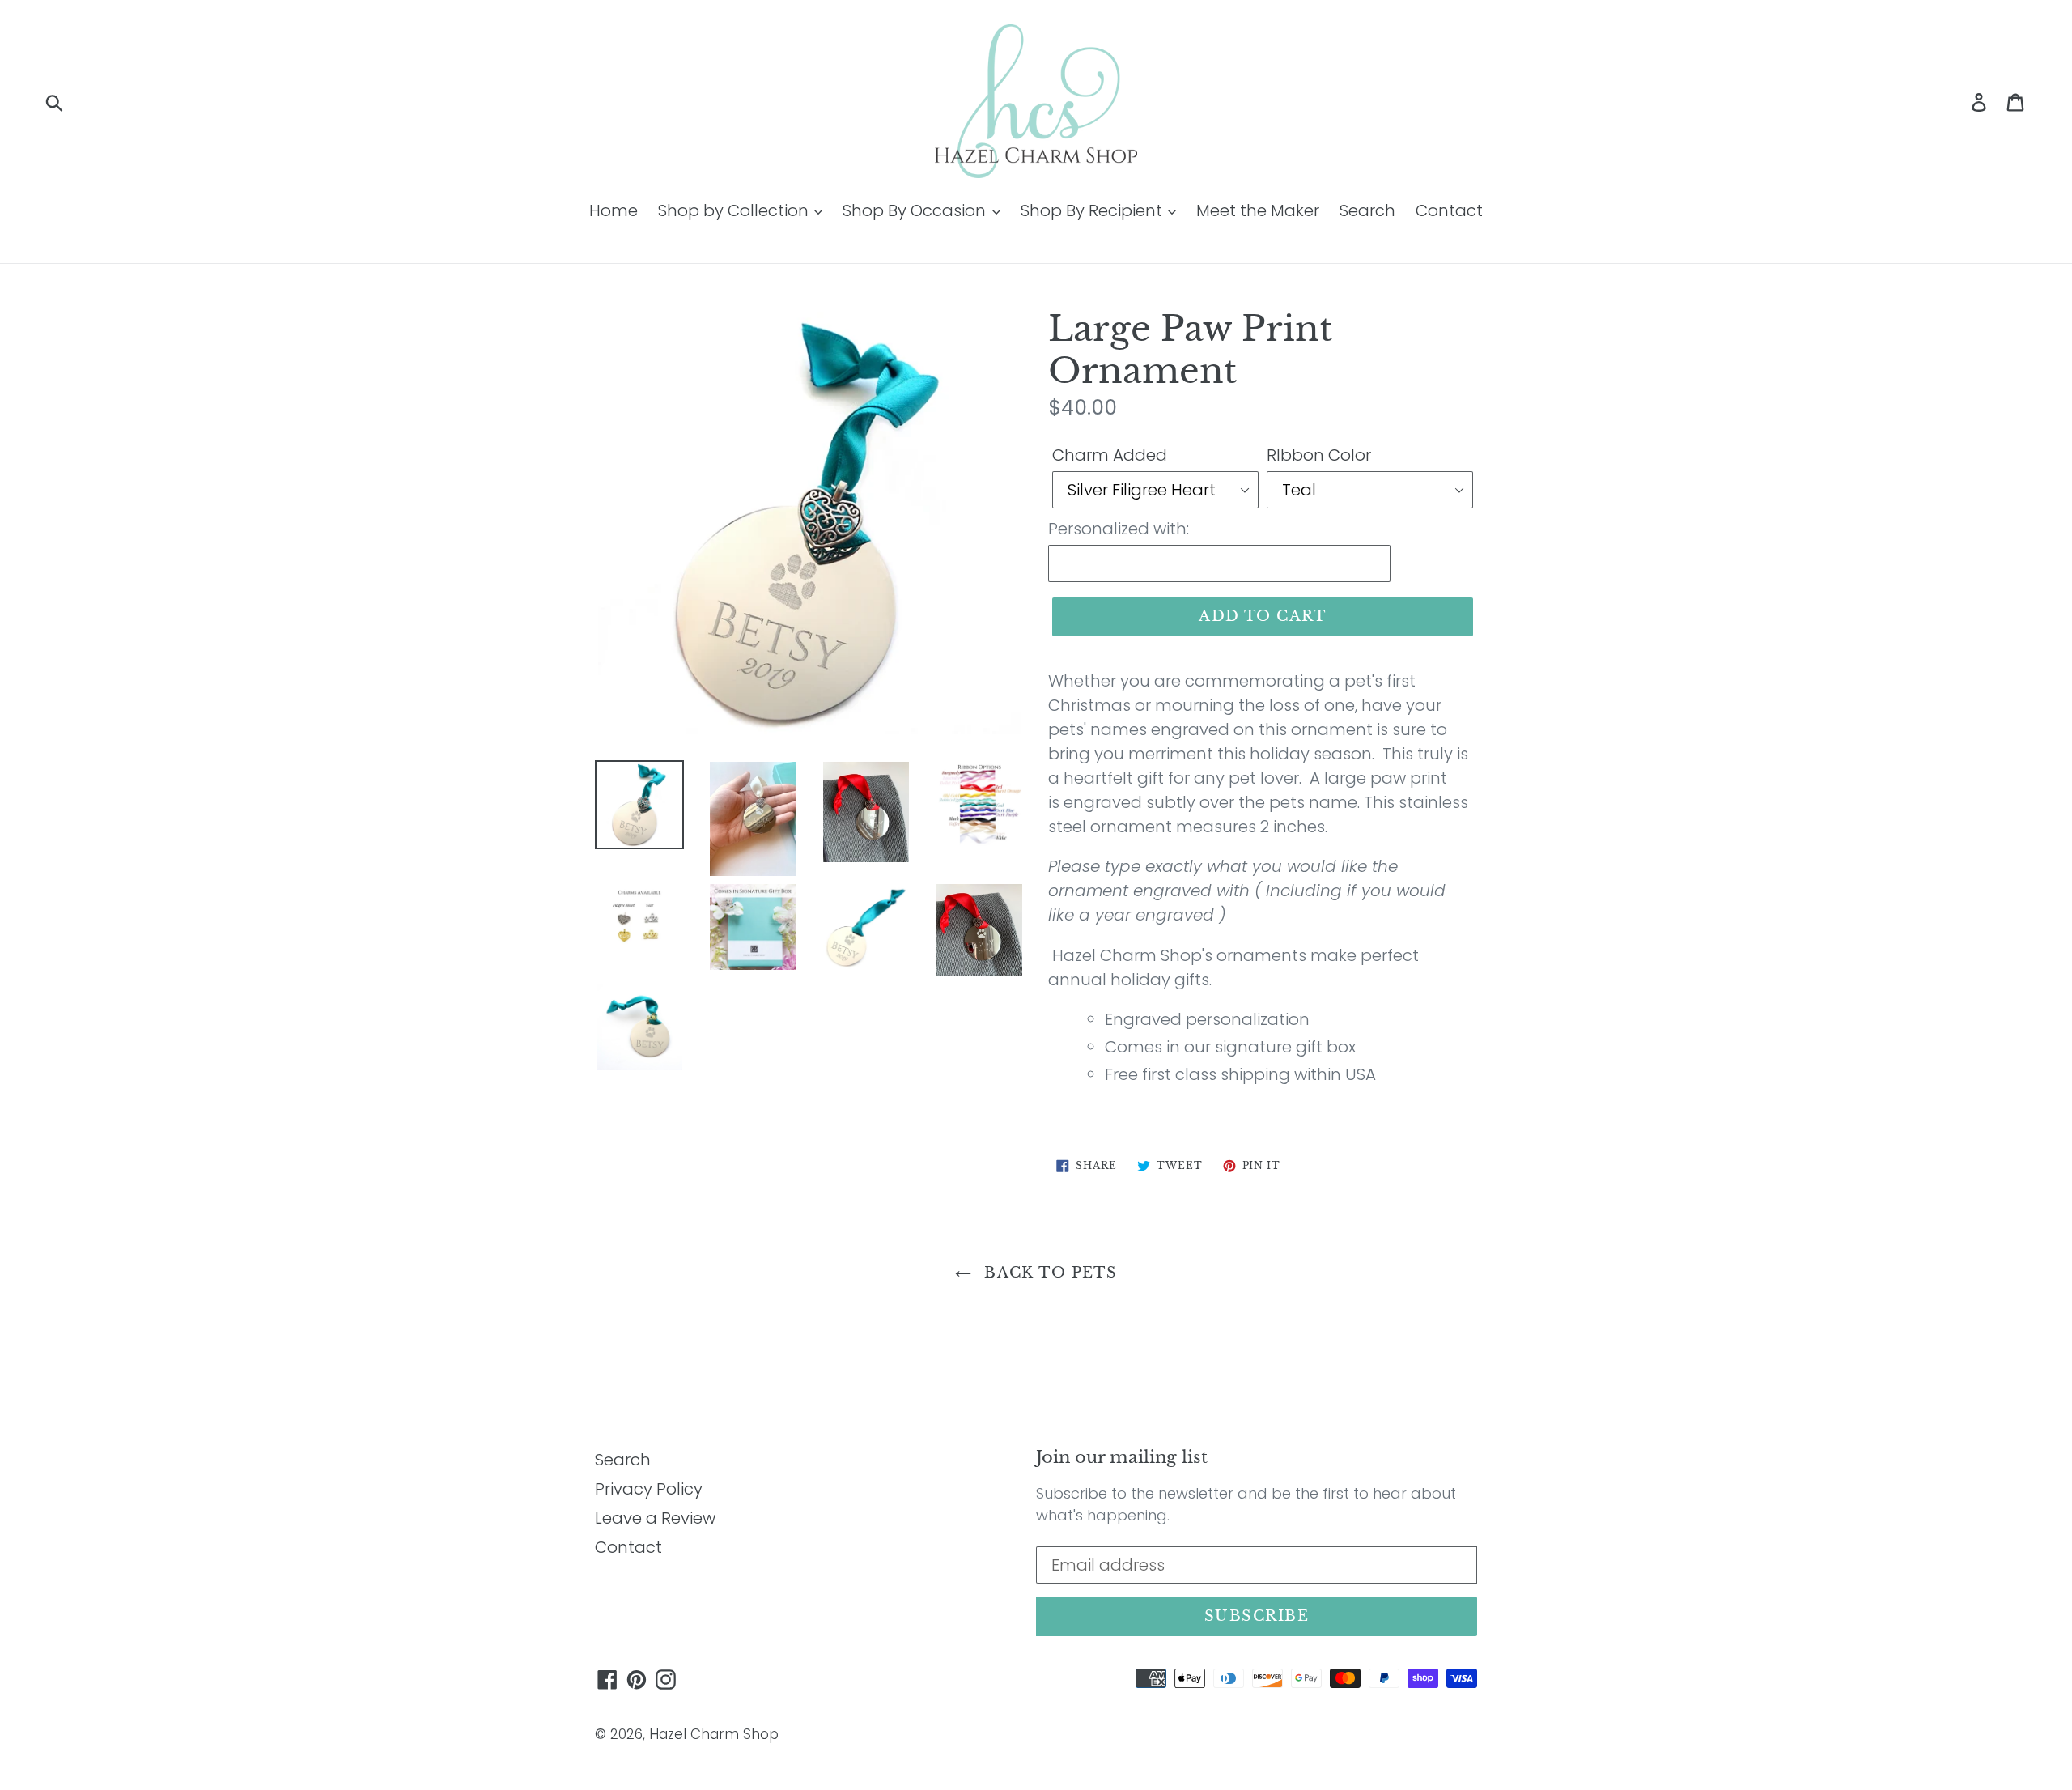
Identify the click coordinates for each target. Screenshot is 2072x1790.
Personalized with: (1119, 529)
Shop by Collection (735, 210)
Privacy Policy (649, 1489)
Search (1367, 210)
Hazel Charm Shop (714, 1734)
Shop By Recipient (1093, 210)
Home (614, 210)
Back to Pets (1049, 1273)
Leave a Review (655, 1518)
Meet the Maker (1258, 210)
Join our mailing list (1122, 1458)
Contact (1449, 210)
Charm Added (1110, 455)
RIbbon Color (1319, 455)
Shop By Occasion (916, 210)
